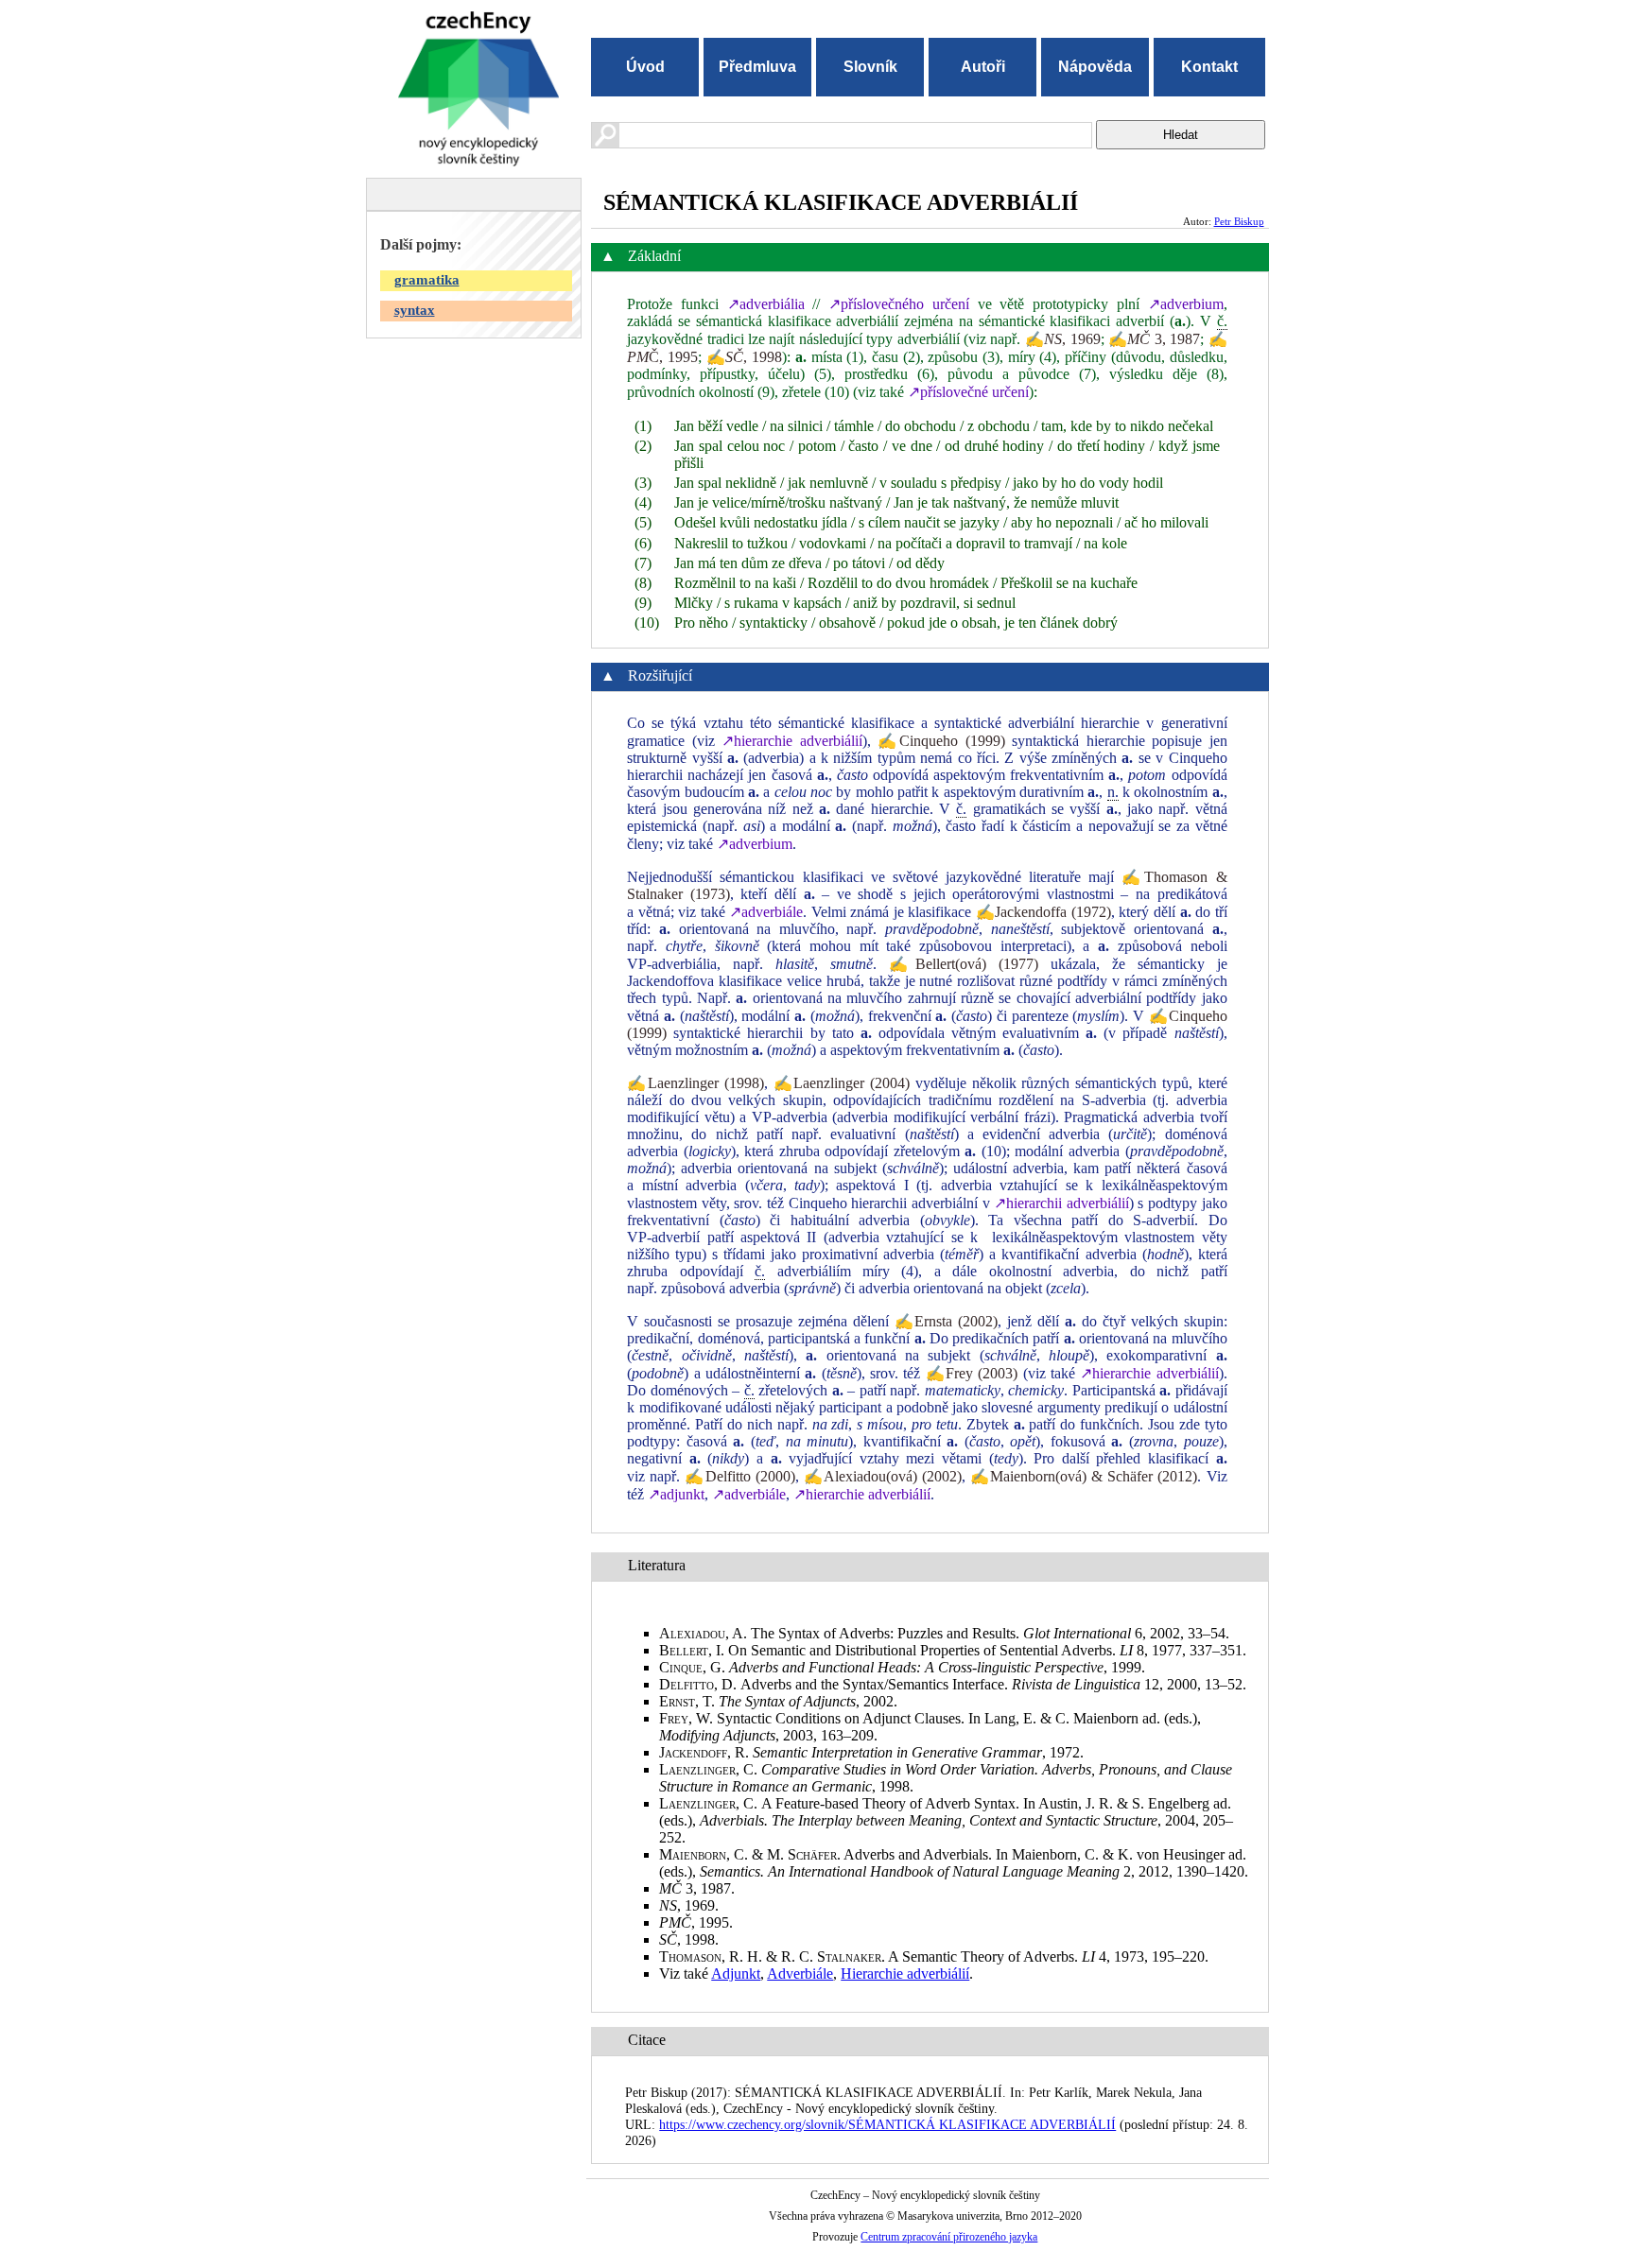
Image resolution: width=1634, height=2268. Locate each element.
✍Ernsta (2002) (947, 1321)
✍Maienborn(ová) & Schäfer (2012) (1084, 1476)
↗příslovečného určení (899, 304)
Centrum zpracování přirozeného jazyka (949, 2237)
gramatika (427, 280)
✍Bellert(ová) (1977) (964, 964)
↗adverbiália (766, 304)
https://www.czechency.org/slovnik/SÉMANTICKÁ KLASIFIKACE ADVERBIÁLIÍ (887, 2124)
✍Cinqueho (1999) (941, 741)
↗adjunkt (676, 1494)
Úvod (645, 67)
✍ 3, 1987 (1154, 339)
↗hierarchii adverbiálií (1061, 1203)
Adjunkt (736, 1974)
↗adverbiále (766, 912)
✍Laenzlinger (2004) (842, 1083)
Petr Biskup (1239, 221)
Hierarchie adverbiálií (905, 1974)
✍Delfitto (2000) (739, 1476)
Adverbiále (800, 1974)
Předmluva (757, 67)
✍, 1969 (1063, 339)
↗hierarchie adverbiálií (791, 741)
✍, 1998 (744, 357)
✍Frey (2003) (972, 1373)
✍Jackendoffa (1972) (1043, 912)
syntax (415, 310)
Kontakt (1209, 67)
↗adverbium (1186, 304)
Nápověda (1095, 67)
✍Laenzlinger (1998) (695, 1083)
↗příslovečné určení (968, 392)
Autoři (983, 67)
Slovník (870, 67)
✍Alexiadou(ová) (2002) (883, 1476)
